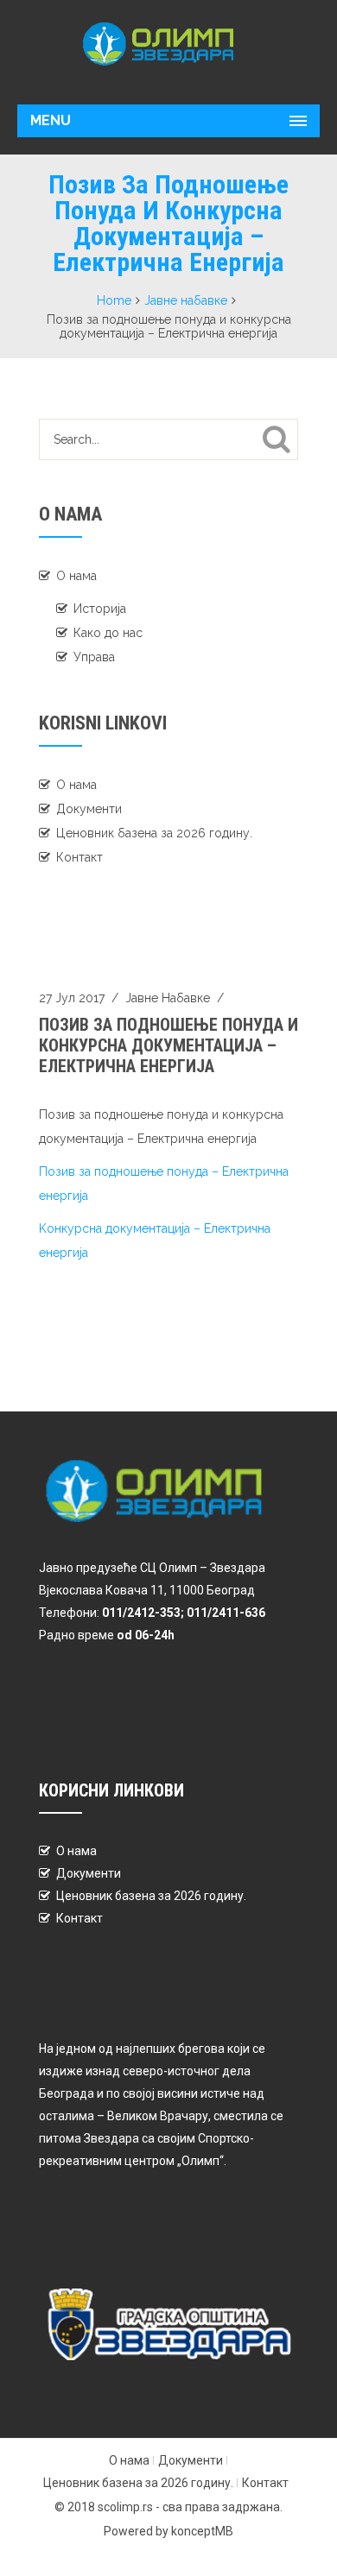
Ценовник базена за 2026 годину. (154, 833)
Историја (100, 609)
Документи (89, 809)
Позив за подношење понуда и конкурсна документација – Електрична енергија (168, 1045)
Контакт (79, 857)
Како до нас (108, 633)
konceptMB (202, 2531)
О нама (76, 576)
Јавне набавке (186, 300)
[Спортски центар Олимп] (168, 44)
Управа (94, 657)
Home (114, 300)
